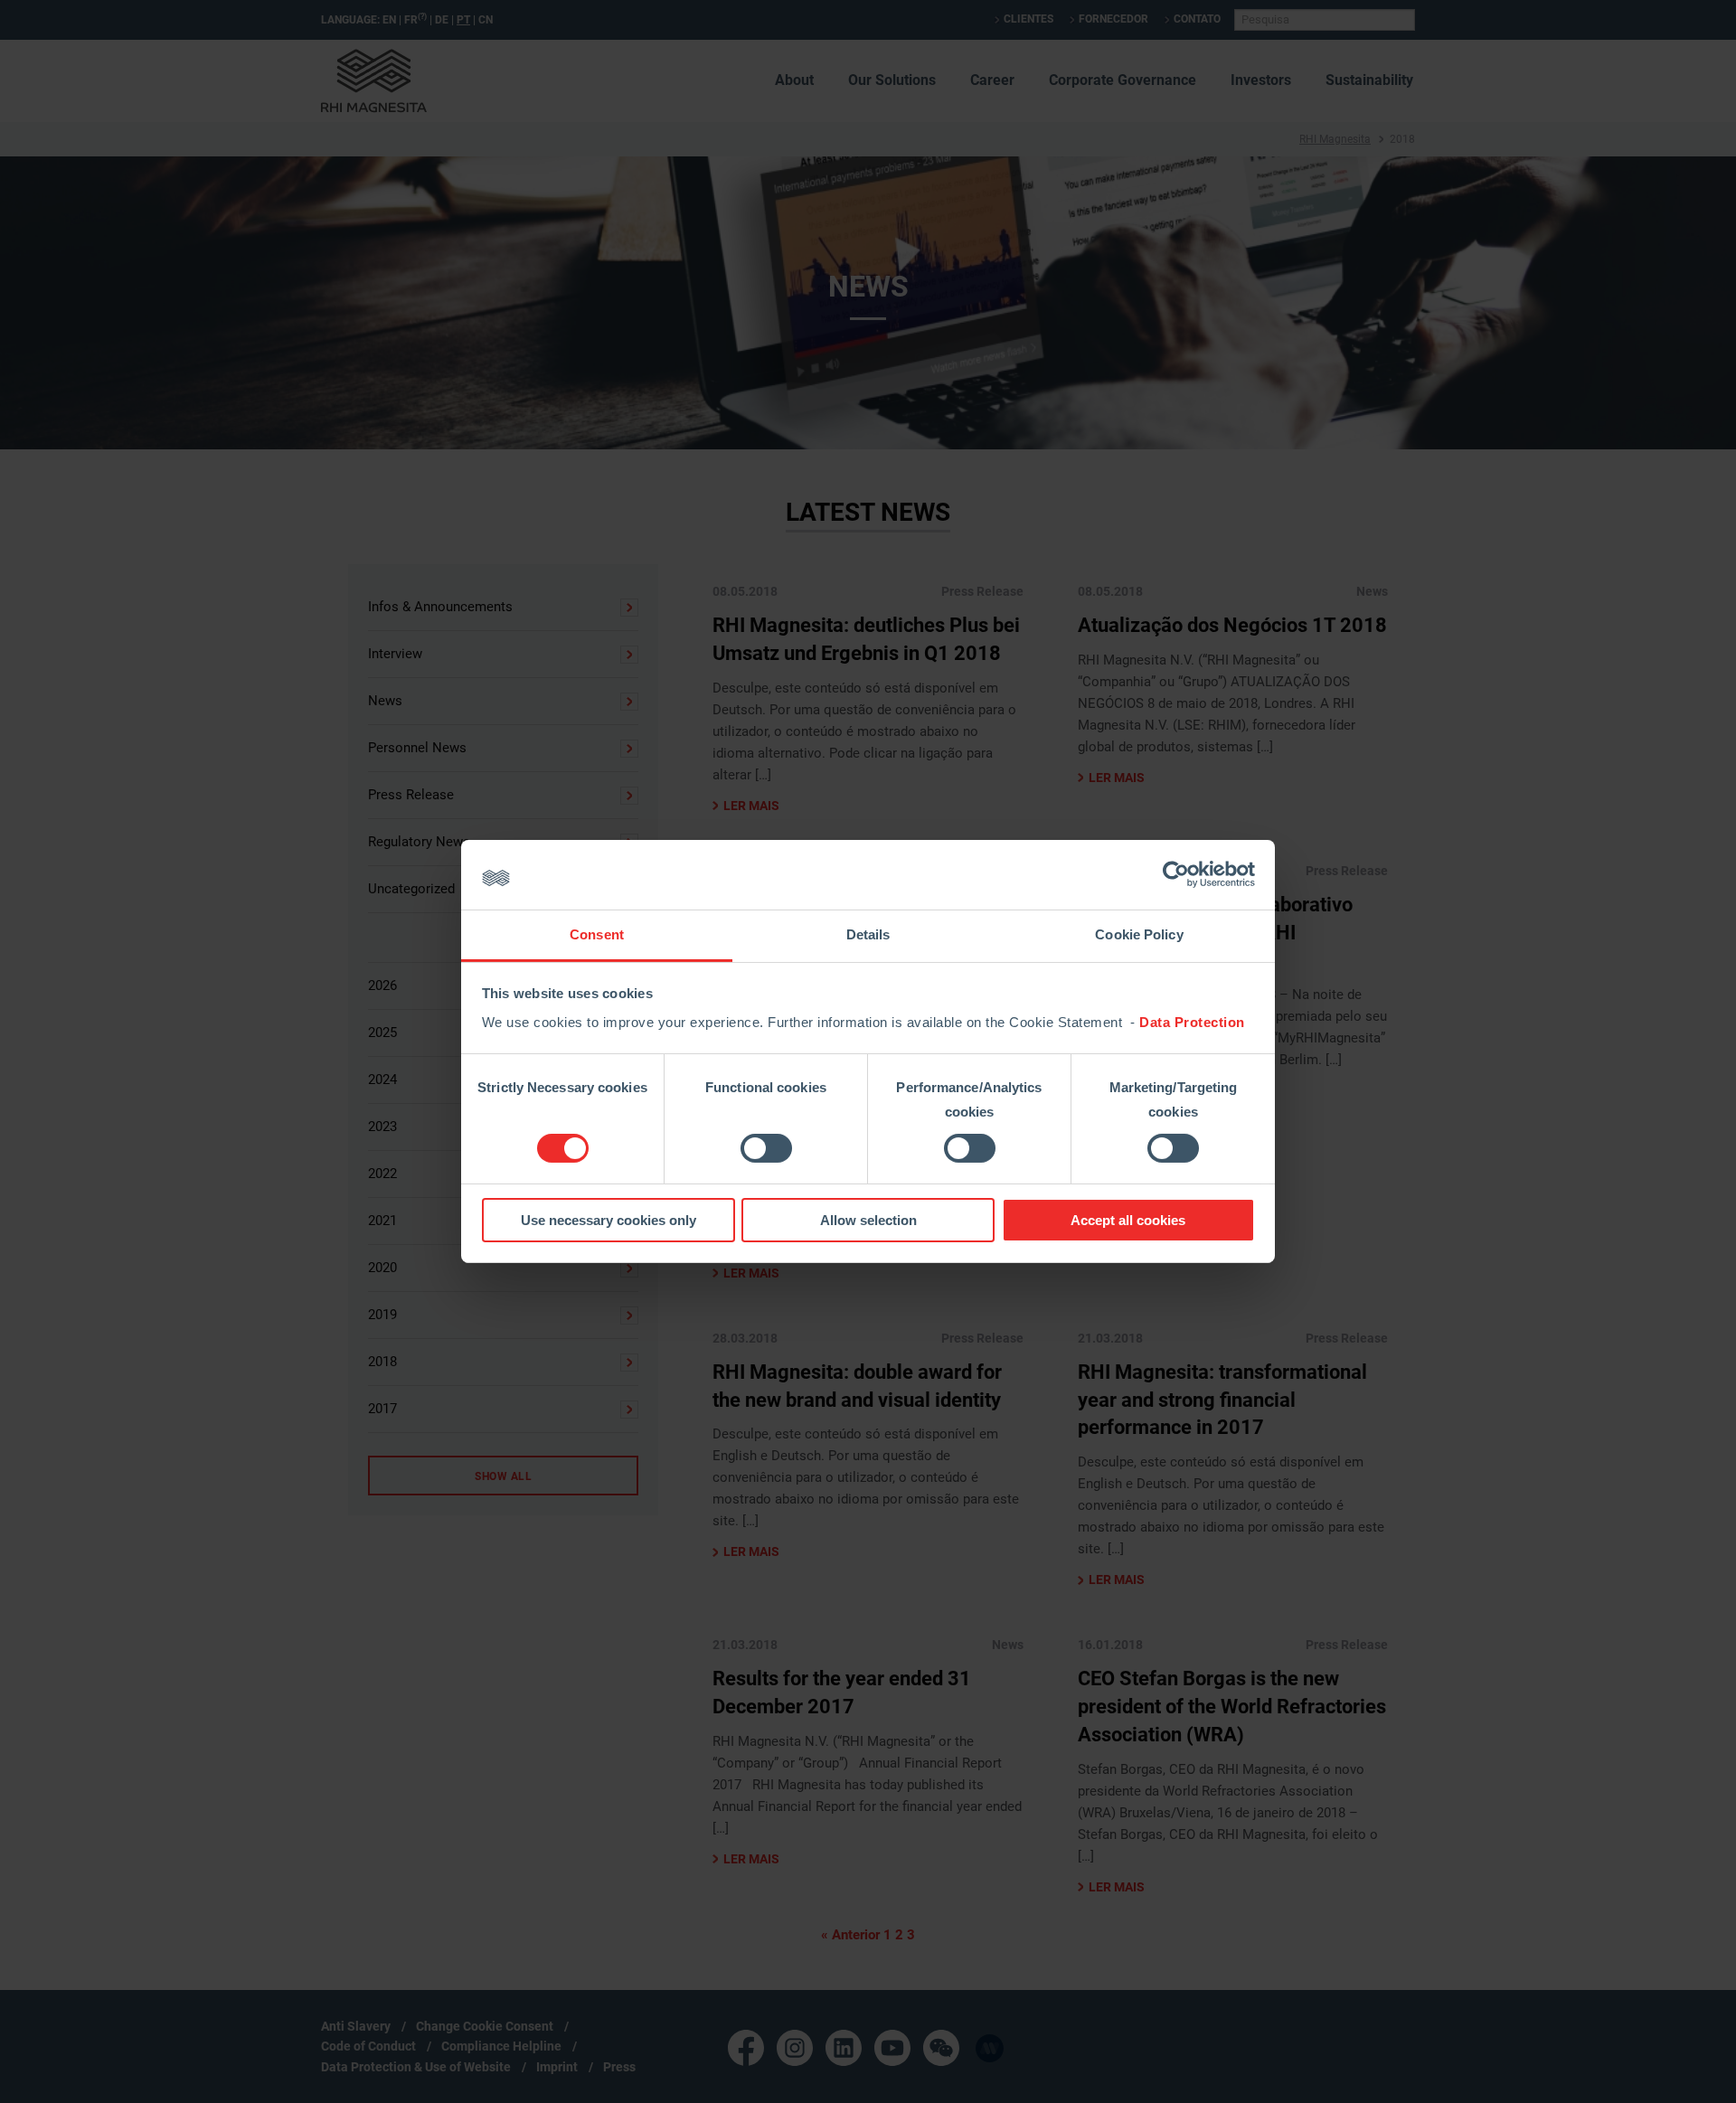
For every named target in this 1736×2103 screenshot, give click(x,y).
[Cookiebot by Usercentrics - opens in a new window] (1176, 874)
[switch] (766, 1148)
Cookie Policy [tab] (1139, 934)
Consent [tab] (597, 934)
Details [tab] (868, 934)
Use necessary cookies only (609, 1220)
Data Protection (1192, 1022)
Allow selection (868, 1220)
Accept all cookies (1128, 1220)
